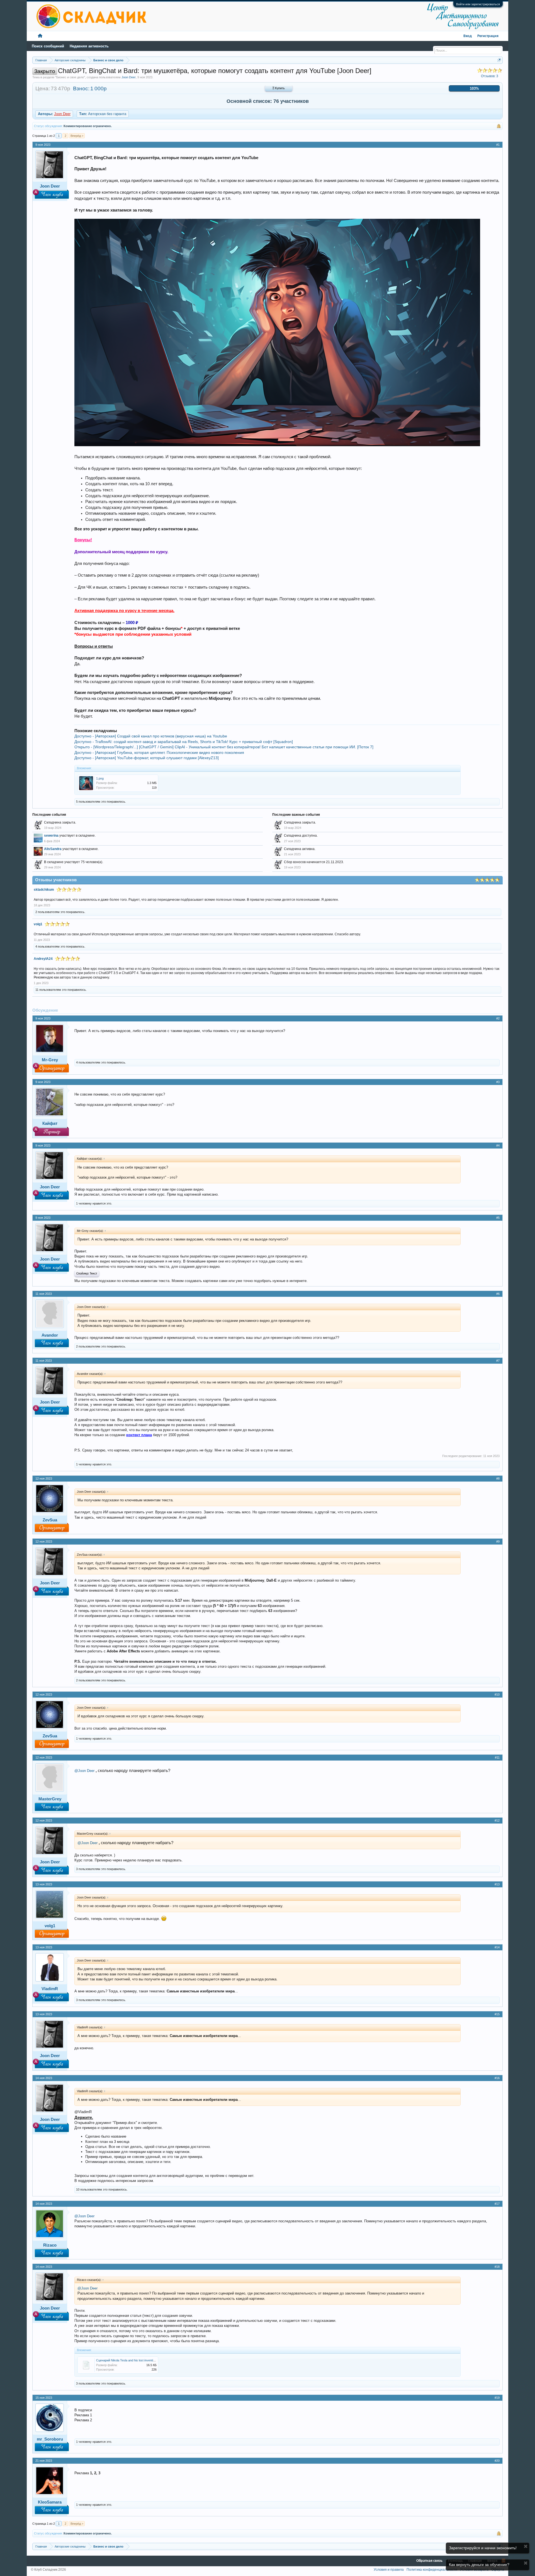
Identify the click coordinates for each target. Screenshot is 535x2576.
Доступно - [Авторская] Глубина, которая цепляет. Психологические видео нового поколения (159, 752)
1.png (100, 778)
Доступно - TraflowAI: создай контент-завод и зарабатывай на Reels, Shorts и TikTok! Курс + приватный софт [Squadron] (184, 742)
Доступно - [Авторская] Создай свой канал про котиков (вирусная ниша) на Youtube (151, 736)
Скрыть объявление (526, 2546)
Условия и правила (389, 2570)
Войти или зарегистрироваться (478, 4)
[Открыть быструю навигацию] (499, 60)
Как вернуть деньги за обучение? (479, 2565)
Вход (468, 36)
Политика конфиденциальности (432, 2570)
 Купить (279, 88)
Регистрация (488, 36)
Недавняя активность (89, 46)
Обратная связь (429, 2561)
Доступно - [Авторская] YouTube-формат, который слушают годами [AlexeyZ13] (147, 758)
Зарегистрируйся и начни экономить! (483, 2548)
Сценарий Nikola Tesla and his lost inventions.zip (129, 2360)
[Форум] (40, 36)
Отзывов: (490, 76)
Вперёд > (77, 136)
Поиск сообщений (48, 46)
